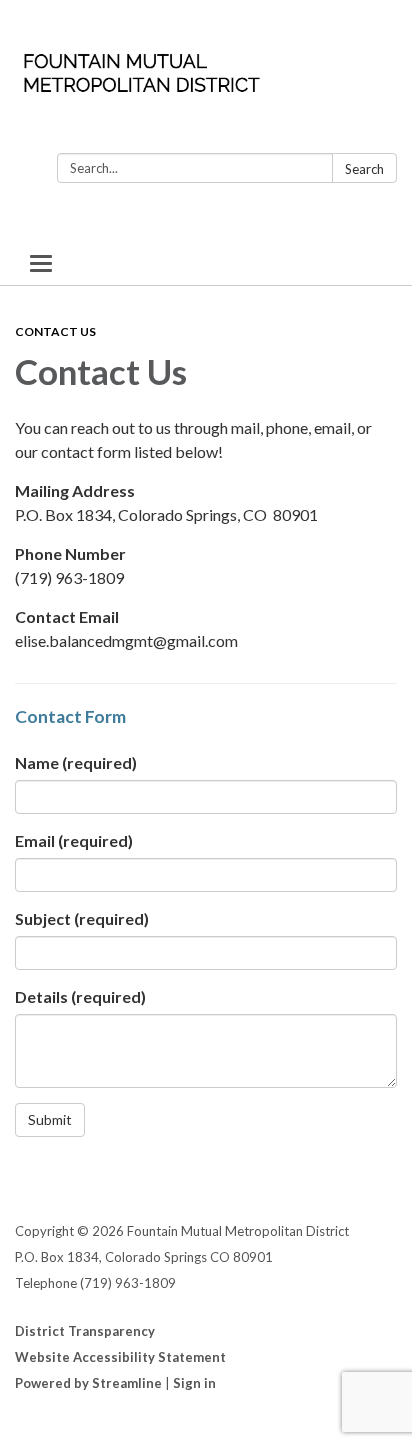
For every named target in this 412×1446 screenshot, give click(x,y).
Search (364, 169)
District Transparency (85, 1331)
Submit (50, 1119)
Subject (82, 918)
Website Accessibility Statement (120, 1357)
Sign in (194, 1383)
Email (74, 840)
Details (80, 996)
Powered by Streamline (88, 1383)
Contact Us (55, 331)
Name (76, 762)
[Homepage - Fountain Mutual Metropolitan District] (206, 80)
